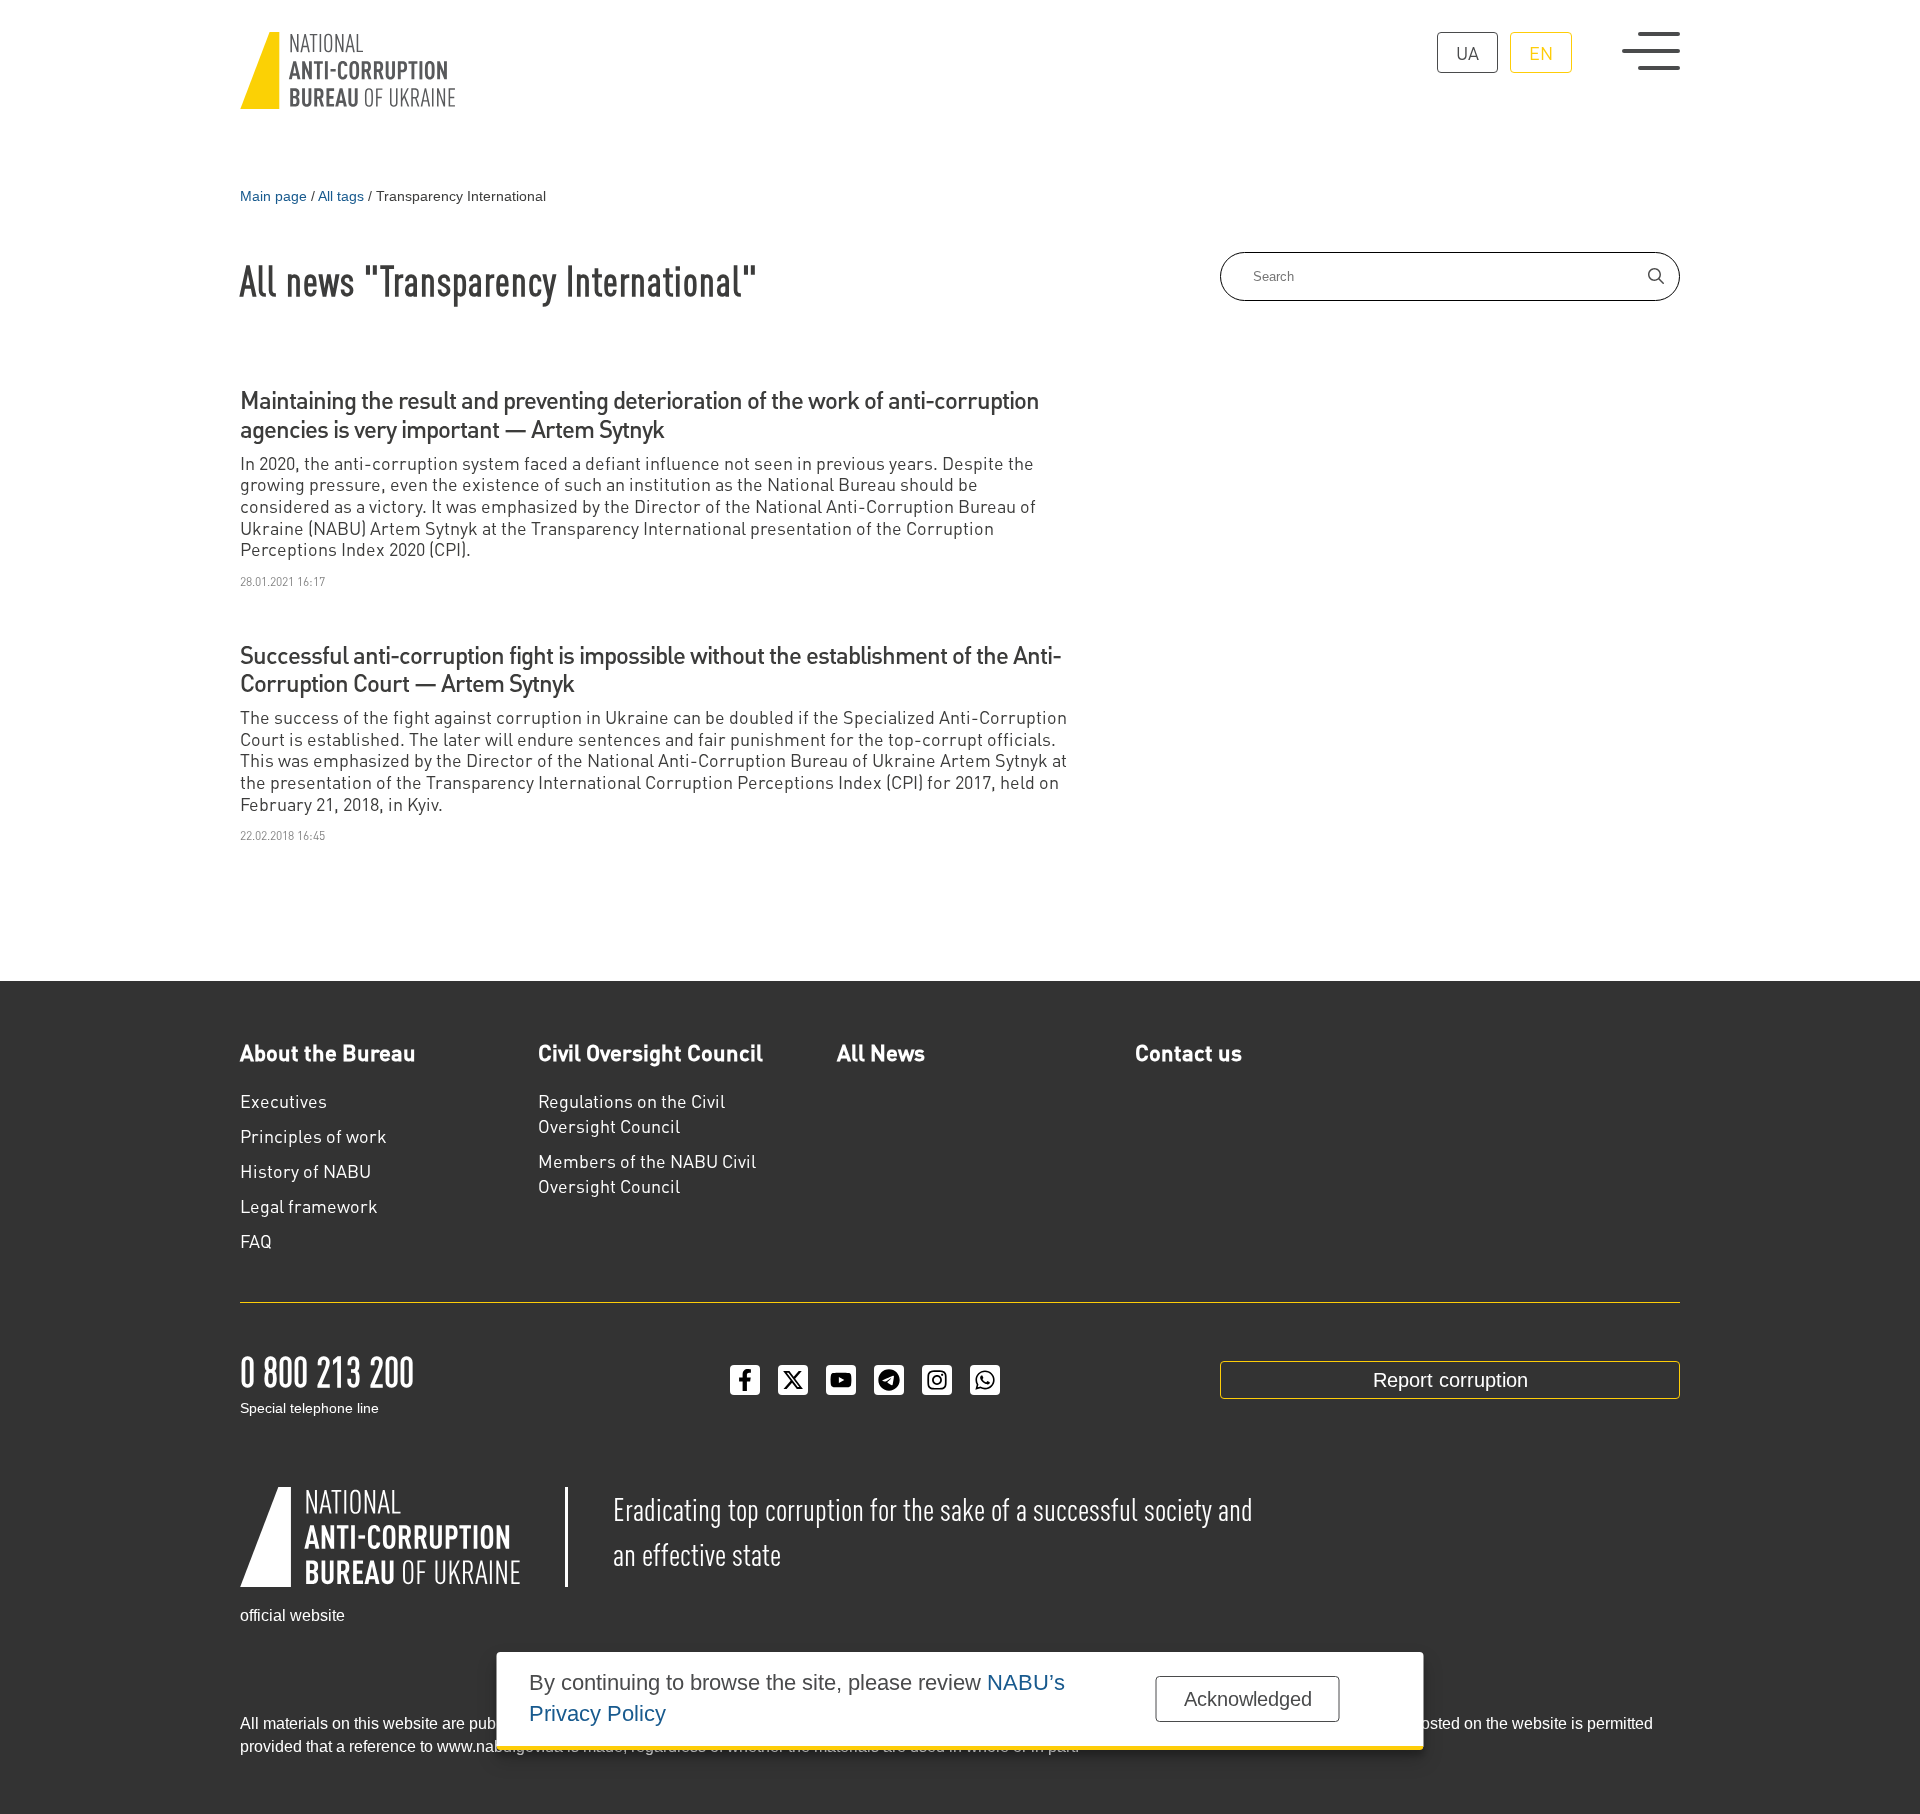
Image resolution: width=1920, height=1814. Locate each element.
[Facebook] (745, 1380)
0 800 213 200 (327, 1370)
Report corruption (1450, 1380)
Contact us (1188, 1052)
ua (1467, 52)
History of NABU (305, 1170)
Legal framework (309, 1205)
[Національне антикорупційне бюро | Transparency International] (347, 70)
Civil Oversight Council (650, 1052)
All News (881, 1052)
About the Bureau (328, 1052)
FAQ (256, 1240)
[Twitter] (793, 1380)
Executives (283, 1100)
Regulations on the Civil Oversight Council (631, 1113)
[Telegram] (889, 1380)
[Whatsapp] (985, 1380)
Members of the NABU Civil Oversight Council (647, 1173)
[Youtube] (841, 1380)
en (1541, 52)
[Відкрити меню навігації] (1651, 51)
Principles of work (313, 1135)
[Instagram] (937, 1380)
